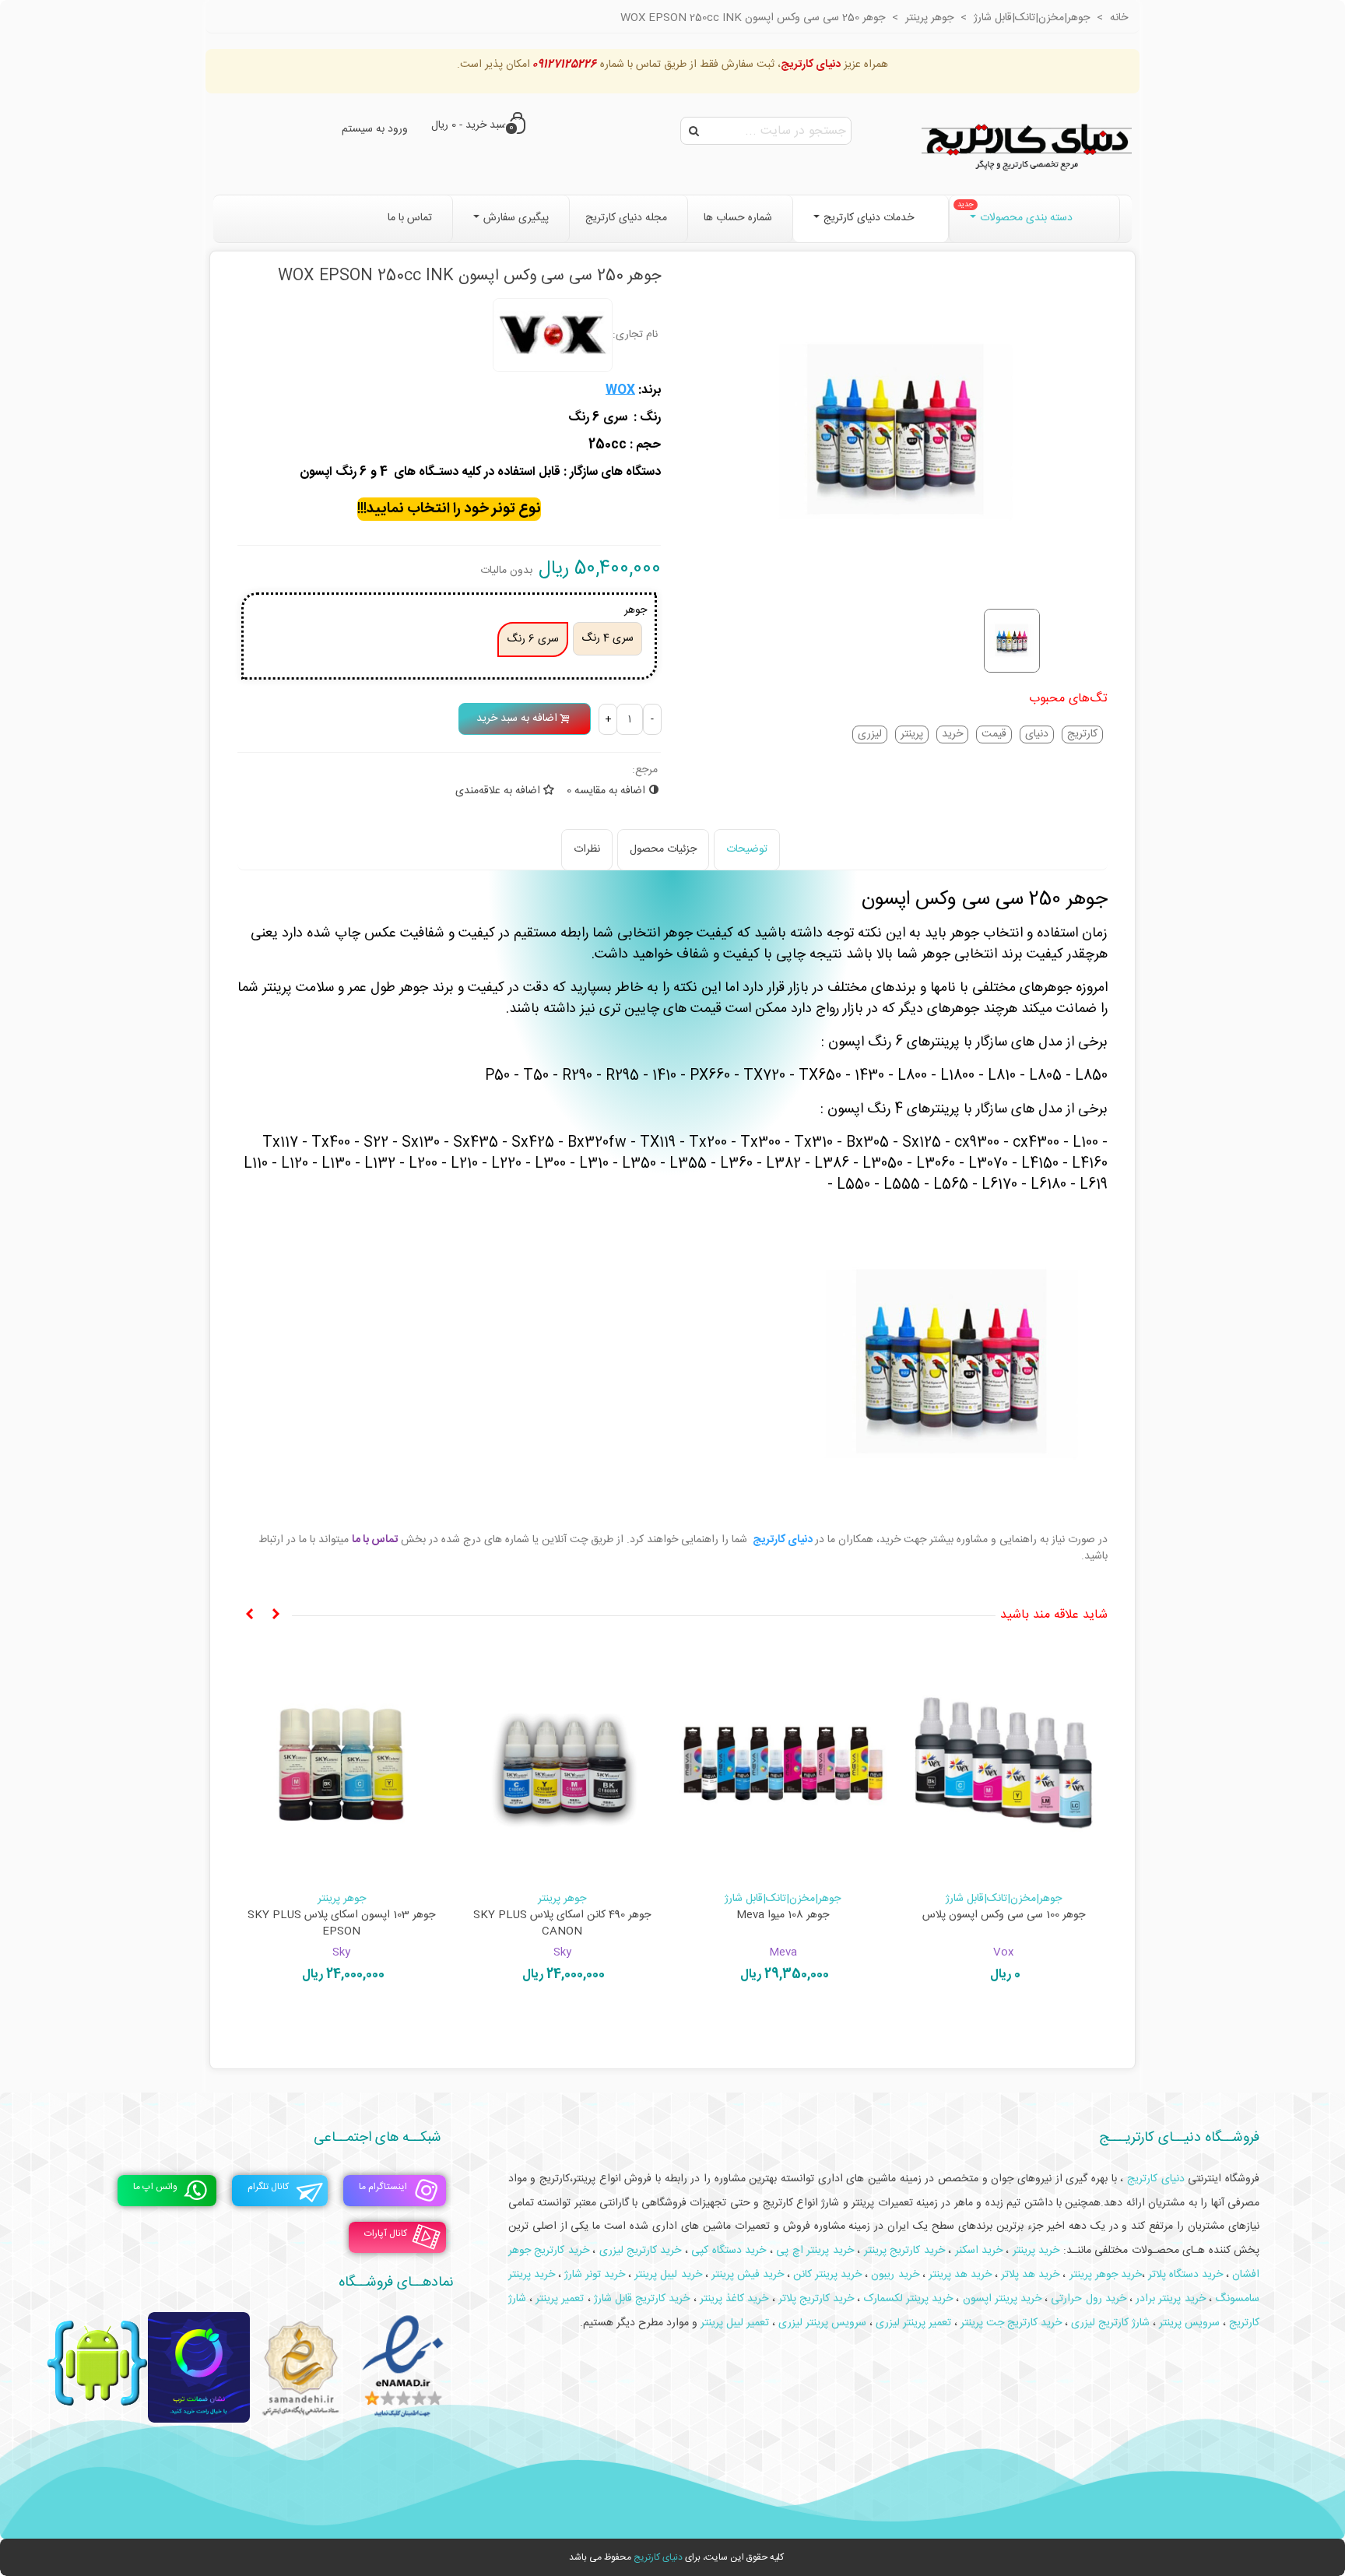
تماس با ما (375, 1540)
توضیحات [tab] (747, 849)
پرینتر (912, 734)
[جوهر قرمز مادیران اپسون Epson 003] (342, 1764)
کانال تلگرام (268, 2187)
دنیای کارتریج (658, 2557)
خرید (952, 734)
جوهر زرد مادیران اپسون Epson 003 (562, 1915)
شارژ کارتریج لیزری (1110, 2323)
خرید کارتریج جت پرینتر (1011, 2323)
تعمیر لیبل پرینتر (735, 2323)
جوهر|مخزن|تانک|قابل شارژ (1004, 1899)
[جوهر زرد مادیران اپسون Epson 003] (563, 1764)
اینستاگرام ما (383, 2187)
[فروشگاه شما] (1027, 144)
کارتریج (1082, 734)
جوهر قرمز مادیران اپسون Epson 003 (342, 1915)
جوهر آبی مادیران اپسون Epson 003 (783, 1915)
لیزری (870, 734)
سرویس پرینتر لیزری (822, 2323)
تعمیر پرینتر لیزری (913, 2323)
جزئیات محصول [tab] (663, 849)
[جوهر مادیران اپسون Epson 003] (1004, 1764)
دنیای (1037, 734)
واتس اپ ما (155, 2187)
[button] (276, 1615)
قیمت (994, 734)
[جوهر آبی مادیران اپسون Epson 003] (783, 1764)
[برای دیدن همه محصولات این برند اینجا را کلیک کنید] (553, 336)
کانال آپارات (386, 2233)
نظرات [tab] (587, 849)
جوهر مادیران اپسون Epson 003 (1004, 1915)
